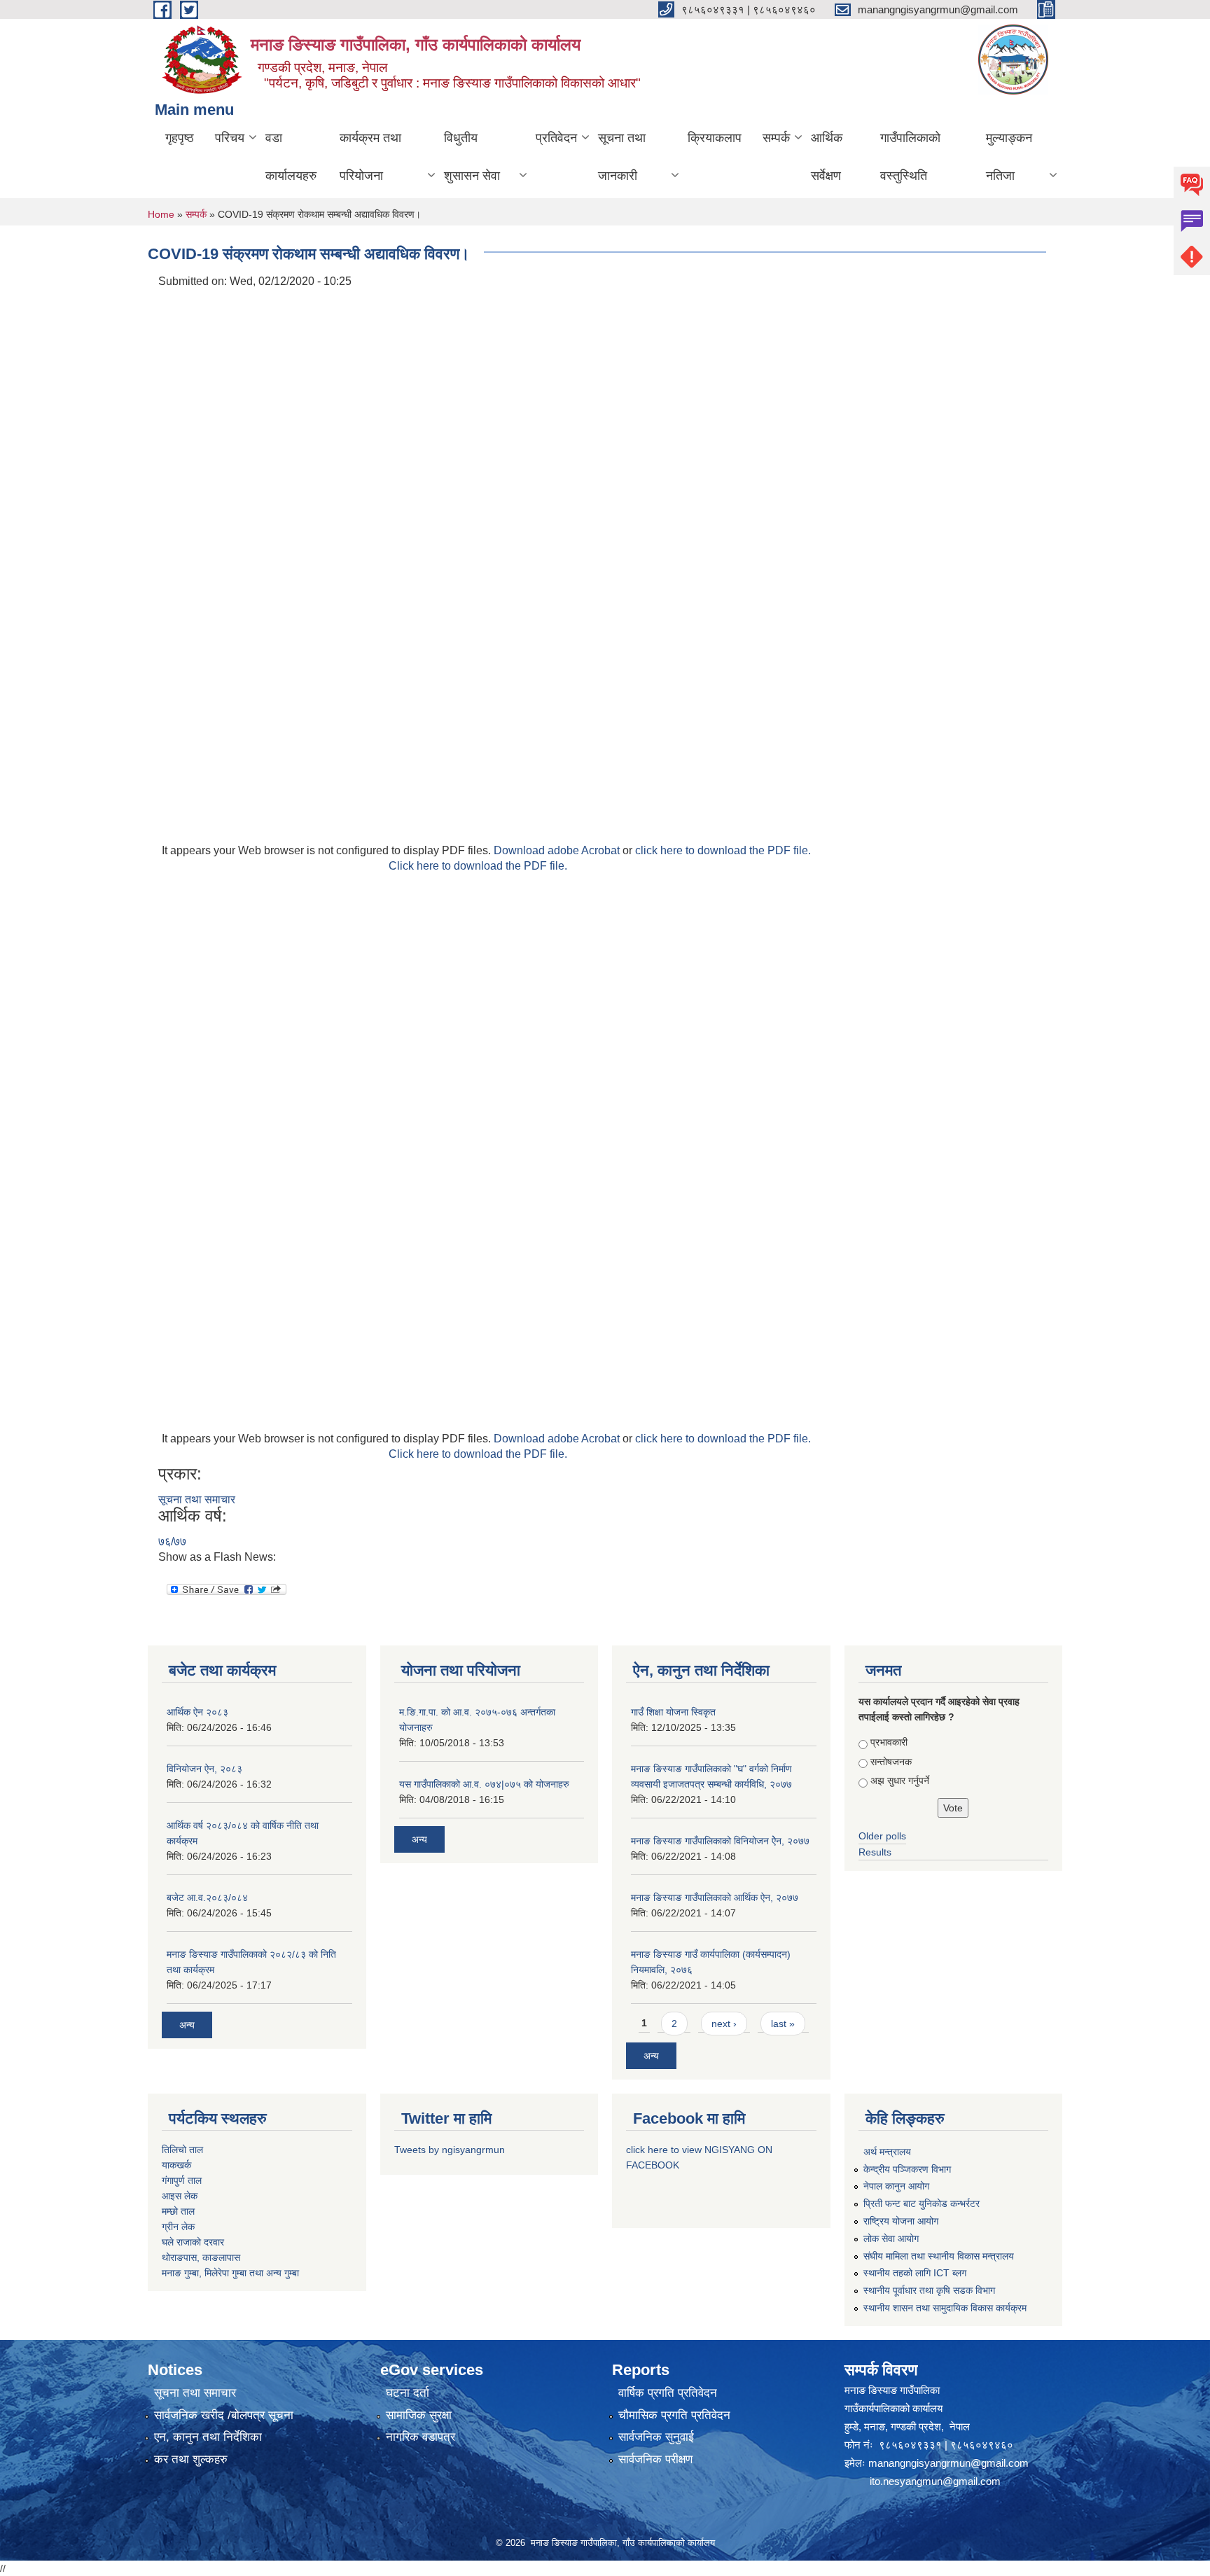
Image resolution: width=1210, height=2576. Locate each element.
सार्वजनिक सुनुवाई (656, 2437)
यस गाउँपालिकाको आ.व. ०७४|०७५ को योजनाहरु (484, 1784)
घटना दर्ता (408, 2393)
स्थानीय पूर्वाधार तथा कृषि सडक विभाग (929, 2290)
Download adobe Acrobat (558, 850)
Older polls (882, 1836)
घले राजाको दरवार (193, 2242)
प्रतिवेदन (556, 138)
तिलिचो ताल (182, 2150)
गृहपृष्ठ (180, 138)
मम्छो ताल (178, 2211)
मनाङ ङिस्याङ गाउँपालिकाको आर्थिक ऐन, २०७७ (715, 1898)
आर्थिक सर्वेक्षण (827, 157)
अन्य (187, 2025)
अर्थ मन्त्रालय (887, 2152)
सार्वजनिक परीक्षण (655, 2459)
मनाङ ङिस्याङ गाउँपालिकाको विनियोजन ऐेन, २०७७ (720, 1841)
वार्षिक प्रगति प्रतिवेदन (668, 2393)
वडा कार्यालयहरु (291, 157)
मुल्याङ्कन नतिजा (1009, 157)
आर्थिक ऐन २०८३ (197, 1712)
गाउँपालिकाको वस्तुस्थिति (910, 157)
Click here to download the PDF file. (478, 866)
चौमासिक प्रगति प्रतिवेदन (674, 2415)
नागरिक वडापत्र (420, 2437)
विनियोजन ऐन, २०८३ (204, 1769)
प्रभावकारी (889, 1742)
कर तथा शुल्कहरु (191, 2459)
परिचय (230, 138)
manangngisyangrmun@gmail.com (948, 2463)
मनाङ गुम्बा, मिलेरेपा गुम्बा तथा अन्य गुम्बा (230, 2273)
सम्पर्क (776, 138)
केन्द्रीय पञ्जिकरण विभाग (907, 2169)
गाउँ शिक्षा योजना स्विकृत (673, 1712)
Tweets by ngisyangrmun (450, 2150)
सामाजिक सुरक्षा (419, 2415)
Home (161, 214)
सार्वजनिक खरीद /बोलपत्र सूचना (224, 2415)
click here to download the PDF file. (723, 850)
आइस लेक (180, 2196)
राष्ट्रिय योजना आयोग (901, 2221)
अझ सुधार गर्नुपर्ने (900, 1781)
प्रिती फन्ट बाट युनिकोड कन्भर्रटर (922, 2203)
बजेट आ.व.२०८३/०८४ (207, 1898)
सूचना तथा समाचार (197, 1499)
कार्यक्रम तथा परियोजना (370, 157)
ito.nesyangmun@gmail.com (935, 2481)
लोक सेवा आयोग (891, 2239)
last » (783, 2024)
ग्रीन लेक (178, 2227)
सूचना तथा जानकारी (622, 157)
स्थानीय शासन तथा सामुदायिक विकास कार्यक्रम (945, 2308)
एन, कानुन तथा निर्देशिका (208, 2437)
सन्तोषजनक (891, 1762)
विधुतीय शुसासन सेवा (472, 157)
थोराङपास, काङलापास (201, 2257)
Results (875, 1852)
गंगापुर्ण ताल (182, 2180)
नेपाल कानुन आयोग (896, 2186)
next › (724, 2024)
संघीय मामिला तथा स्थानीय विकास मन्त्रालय (939, 2256)
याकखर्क (176, 2165)
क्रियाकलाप (715, 138)
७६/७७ (172, 1541)
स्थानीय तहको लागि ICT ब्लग (915, 2273)
